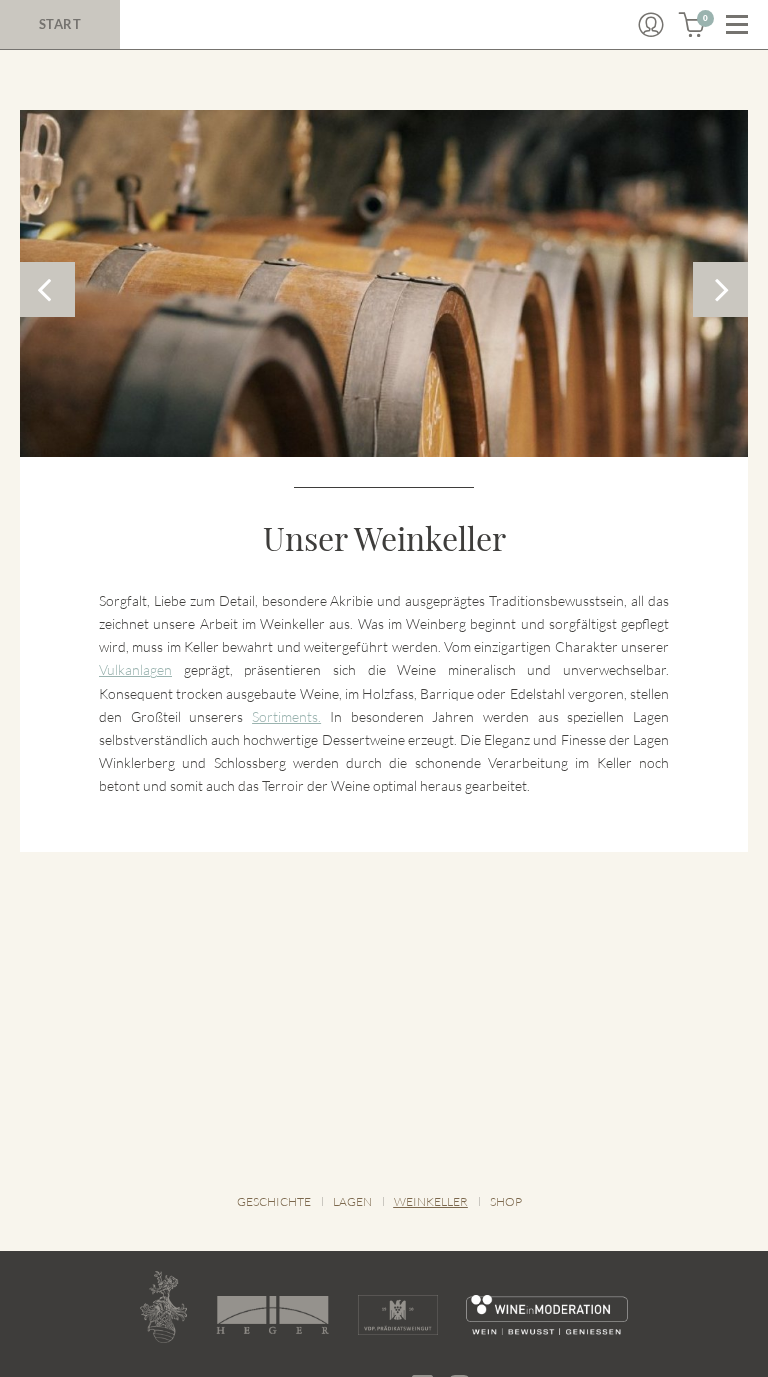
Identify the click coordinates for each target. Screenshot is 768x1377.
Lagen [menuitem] (352, 1201)
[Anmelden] (651, 25)
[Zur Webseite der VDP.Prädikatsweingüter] (398, 1315)
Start (60, 24)
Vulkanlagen (135, 669)
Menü (737, 25)
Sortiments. (286, 716)
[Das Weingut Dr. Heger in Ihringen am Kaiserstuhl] (163, 1307)
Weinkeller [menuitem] (431, 1201)
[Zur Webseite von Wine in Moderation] (547, 1315)
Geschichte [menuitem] (274, 1201)
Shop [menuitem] (506, 1201)
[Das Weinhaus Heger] (272, 1315)
